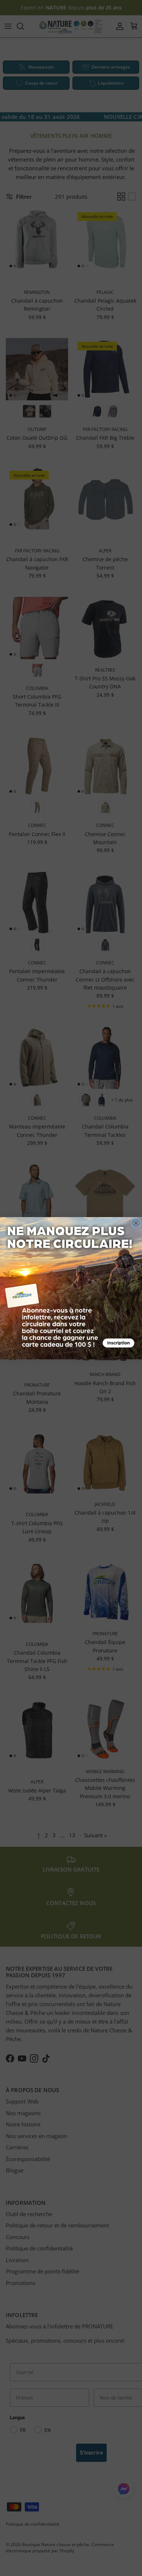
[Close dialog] (136, 1223)
